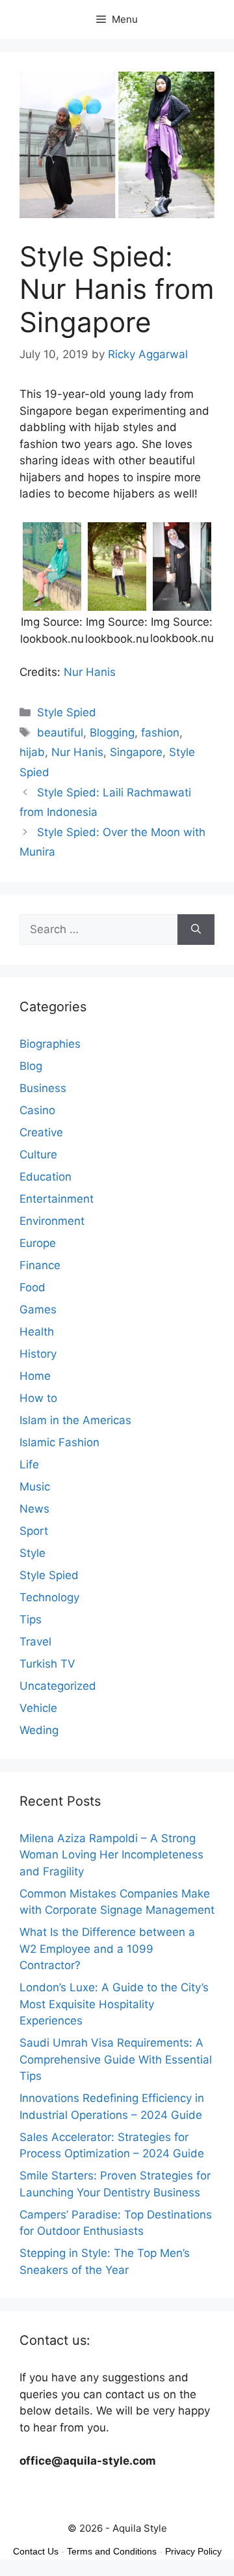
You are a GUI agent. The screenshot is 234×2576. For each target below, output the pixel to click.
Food (32, 1287)
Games (38, 1309)
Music (35, 1487)
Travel (35, 1642)
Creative (41, 1132)
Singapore (136, 752)
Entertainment (57, 1199)
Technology (49, 1597)
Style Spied (67, 712)
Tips (31, 1619)
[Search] (196, 930)
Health (37, 1332)
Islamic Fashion (59, 1442)
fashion (160, 733)
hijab (32, 752)
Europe (38, 1243)
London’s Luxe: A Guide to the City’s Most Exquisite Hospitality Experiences (114, 2004)
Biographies (50, 1044)
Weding (39, 1730)
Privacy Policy (193, 2551)
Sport (34, 1531)
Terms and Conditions (112, 2551)
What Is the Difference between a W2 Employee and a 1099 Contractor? (107, 1949)
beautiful (60, 733)
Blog (31, 1066)
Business (43, 1088)
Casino (37, 1110)
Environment (52, 1221)
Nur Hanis (90, 672)
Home (35, 1376)
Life (29, 1464)
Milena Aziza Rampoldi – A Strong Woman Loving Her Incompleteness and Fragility (111, 1855)
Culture (38, 1155)
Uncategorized (58, 1686)
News (34, 1509)
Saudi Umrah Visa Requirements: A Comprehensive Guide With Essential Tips (116, 2059)
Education (45, 1177)
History (38, 1354)
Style (32, 1553)
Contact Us (36, 2551)
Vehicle (38, 1708)
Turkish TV (47, 1664)
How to (38, 1398)
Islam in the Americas (75, 1420)
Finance (40, 1265)
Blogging (112, 733)
